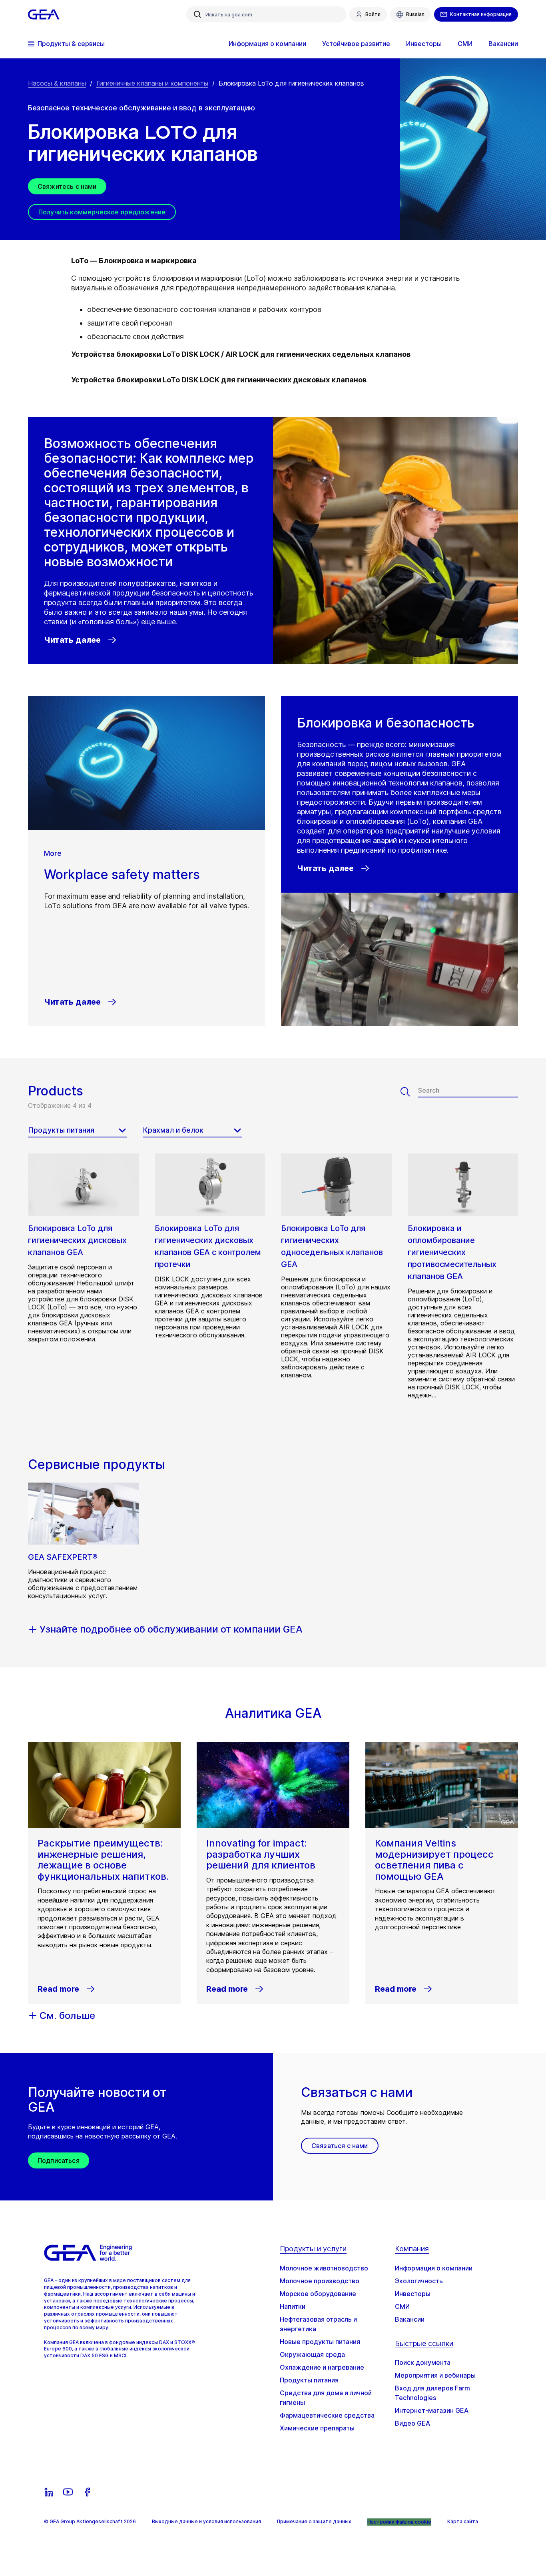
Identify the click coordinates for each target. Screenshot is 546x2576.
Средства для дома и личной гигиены (326, 2398)
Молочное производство (320, 2281)
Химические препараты (317, 2428)
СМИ (402, 2306)
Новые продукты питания (320, 2342)
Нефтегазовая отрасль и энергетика (318, 2324)
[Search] (409, 1092)
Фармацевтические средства (327, 2415)
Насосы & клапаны (57, 83)
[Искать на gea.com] (197, 14)
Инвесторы (413, 2294)
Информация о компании (434, 2268)
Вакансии (410, 2319)
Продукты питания (309, 2380)
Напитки (293, 2306)
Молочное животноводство (324, 2268)
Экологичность (419, 2281)
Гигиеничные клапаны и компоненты (152, 83)
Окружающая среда (312, 2354)
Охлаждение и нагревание (322, 2367)
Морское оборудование (318, 2294)
